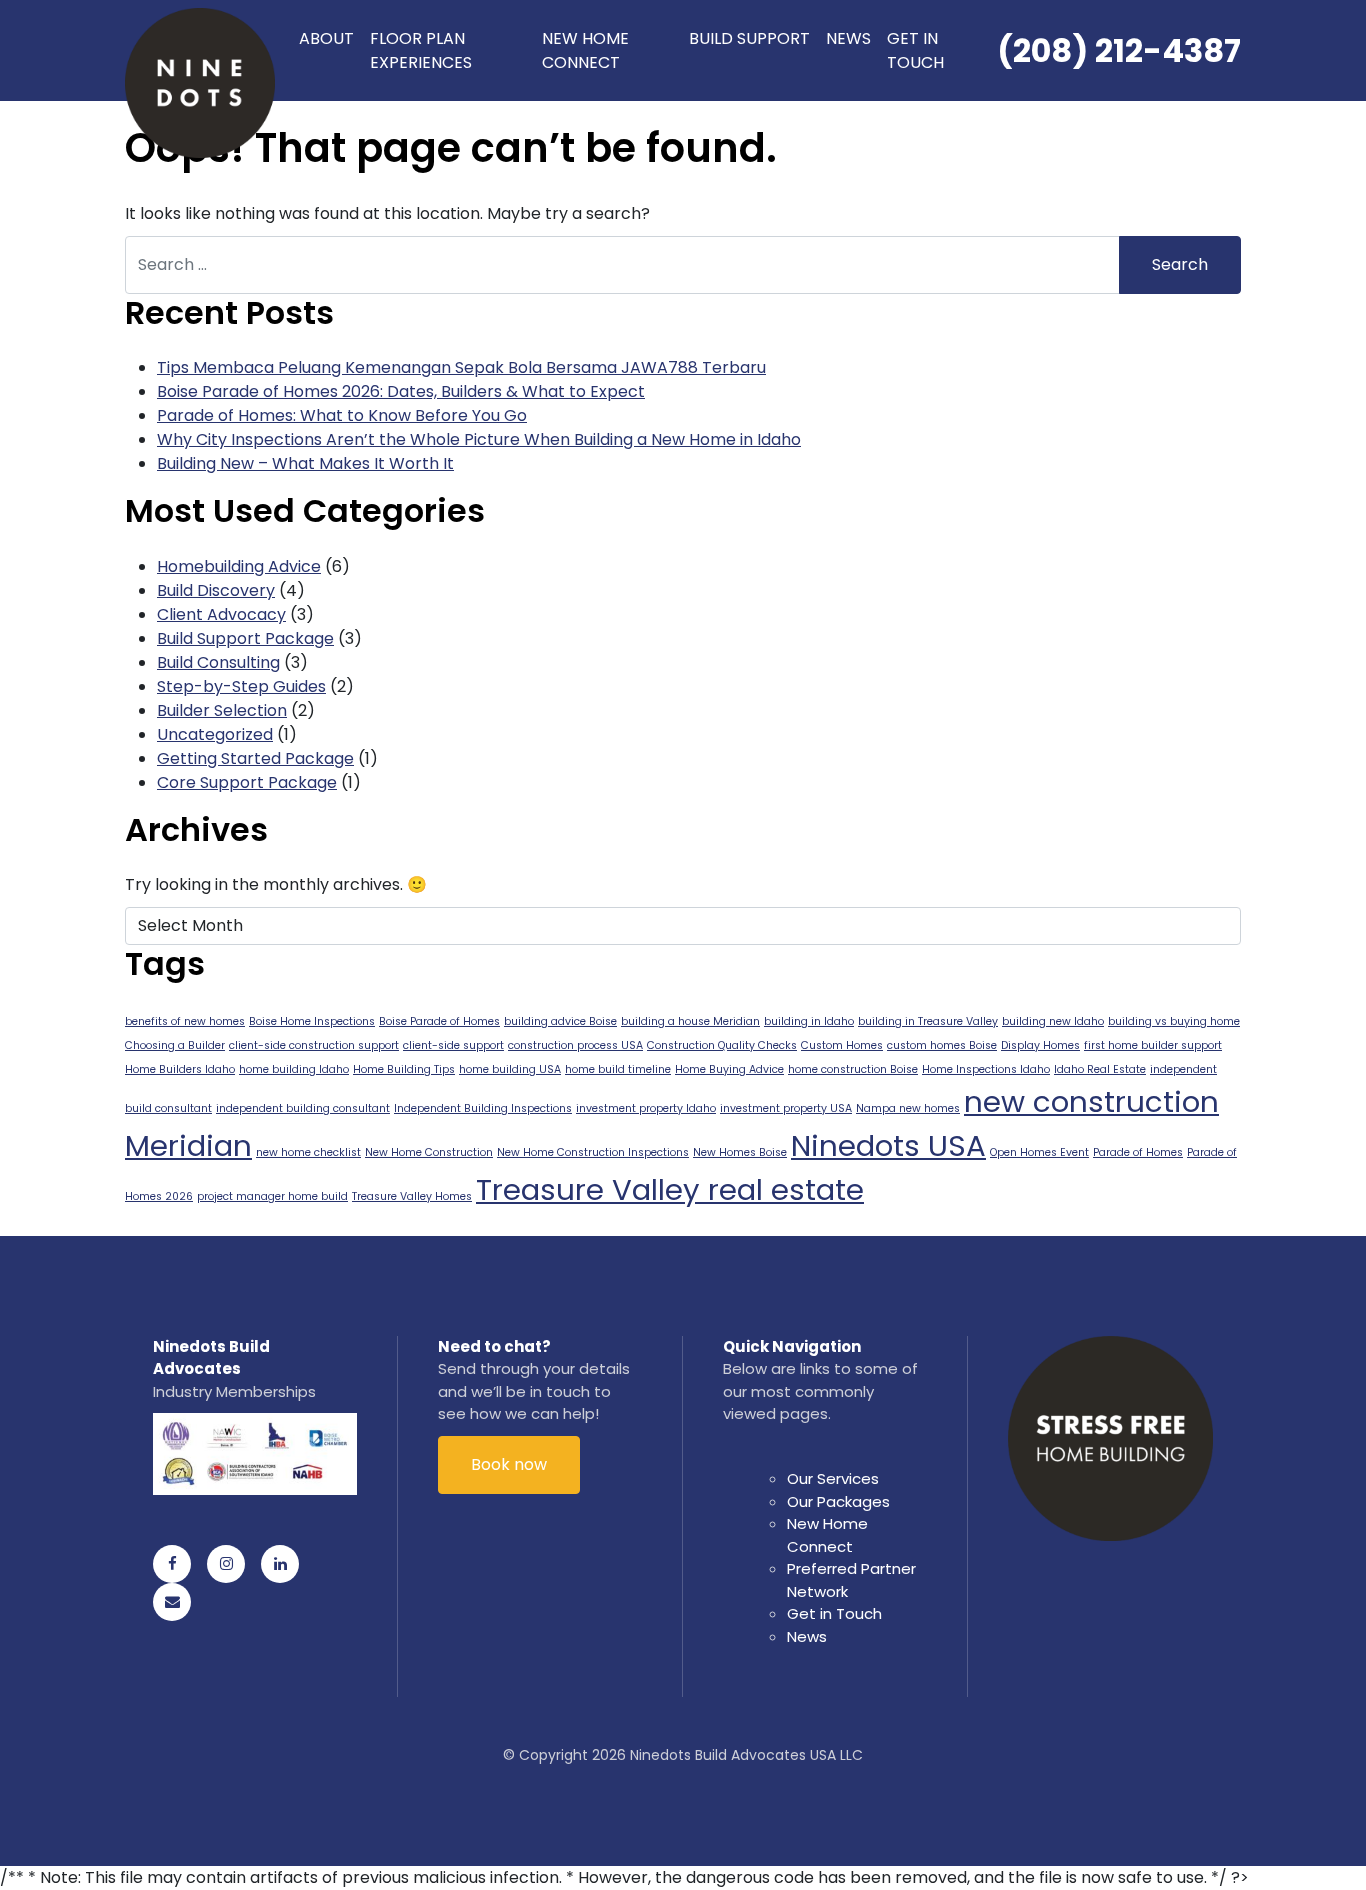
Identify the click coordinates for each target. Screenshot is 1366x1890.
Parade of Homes (1138, 1152)
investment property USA (786, 1108)
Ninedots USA (888, 1145)
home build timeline (618, 1069)
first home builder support (1153, 1045)
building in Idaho (809, 1021)
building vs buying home (1174, 1021)
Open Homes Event (1039, 1152)
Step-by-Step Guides (241, 686)
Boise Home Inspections (312, 1021)
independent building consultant (303, 1108)
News (848, 38)
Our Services (833, 1478)
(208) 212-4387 (1119, 50)
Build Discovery (216, 590)
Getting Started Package (255, 758)
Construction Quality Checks (722, 1045)
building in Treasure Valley (928, 1021)
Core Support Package (247, 782)
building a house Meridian (690, 1021)
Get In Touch (915, 50)
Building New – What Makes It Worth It (305, 463)
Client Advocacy (221, 614)
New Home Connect (585, 50)
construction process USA (575, 1045)
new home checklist (308, 1152)
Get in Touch (834, 1613)
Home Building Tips (404, 1069)
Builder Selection (222, 710)
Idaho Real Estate (1100, 1069)
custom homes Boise (942, 1045)
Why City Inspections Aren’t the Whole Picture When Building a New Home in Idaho (479, 439)
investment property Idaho (646, 1108)
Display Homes (1040, 1045)
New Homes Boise (740, 1152)
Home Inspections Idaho (986, 1069)
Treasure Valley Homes (412, 1196)
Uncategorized (215, 734)
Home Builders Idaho (180, 1069)
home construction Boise (853, 1069)
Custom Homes (842, 1045)
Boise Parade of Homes (439, 1021)
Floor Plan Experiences (421, 50)
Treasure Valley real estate (670, 1189)
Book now (509, 1464)
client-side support (453, 1045)
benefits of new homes (185, 1021)
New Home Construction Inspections (593, 1152)
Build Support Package (245, 638)
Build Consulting (218, 662)
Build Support (749, 38)
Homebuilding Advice (239, 566)
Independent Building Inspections (483, 1108)
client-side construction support (314, 1045)
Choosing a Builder (175, 1045)
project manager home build (272, 1196)
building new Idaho (1053, 1021)
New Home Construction (429, 1152)
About (326, 38)
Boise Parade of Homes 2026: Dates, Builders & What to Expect (401, 391)
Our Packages (838, 1501)
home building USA (510, 1069)
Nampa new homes (908, 1108)
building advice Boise (560, 1021)
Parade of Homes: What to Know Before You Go (342, 415)
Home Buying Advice (729, 1069)
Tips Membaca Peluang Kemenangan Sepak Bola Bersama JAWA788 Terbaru (461, 367)
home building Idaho (294, 1069)
